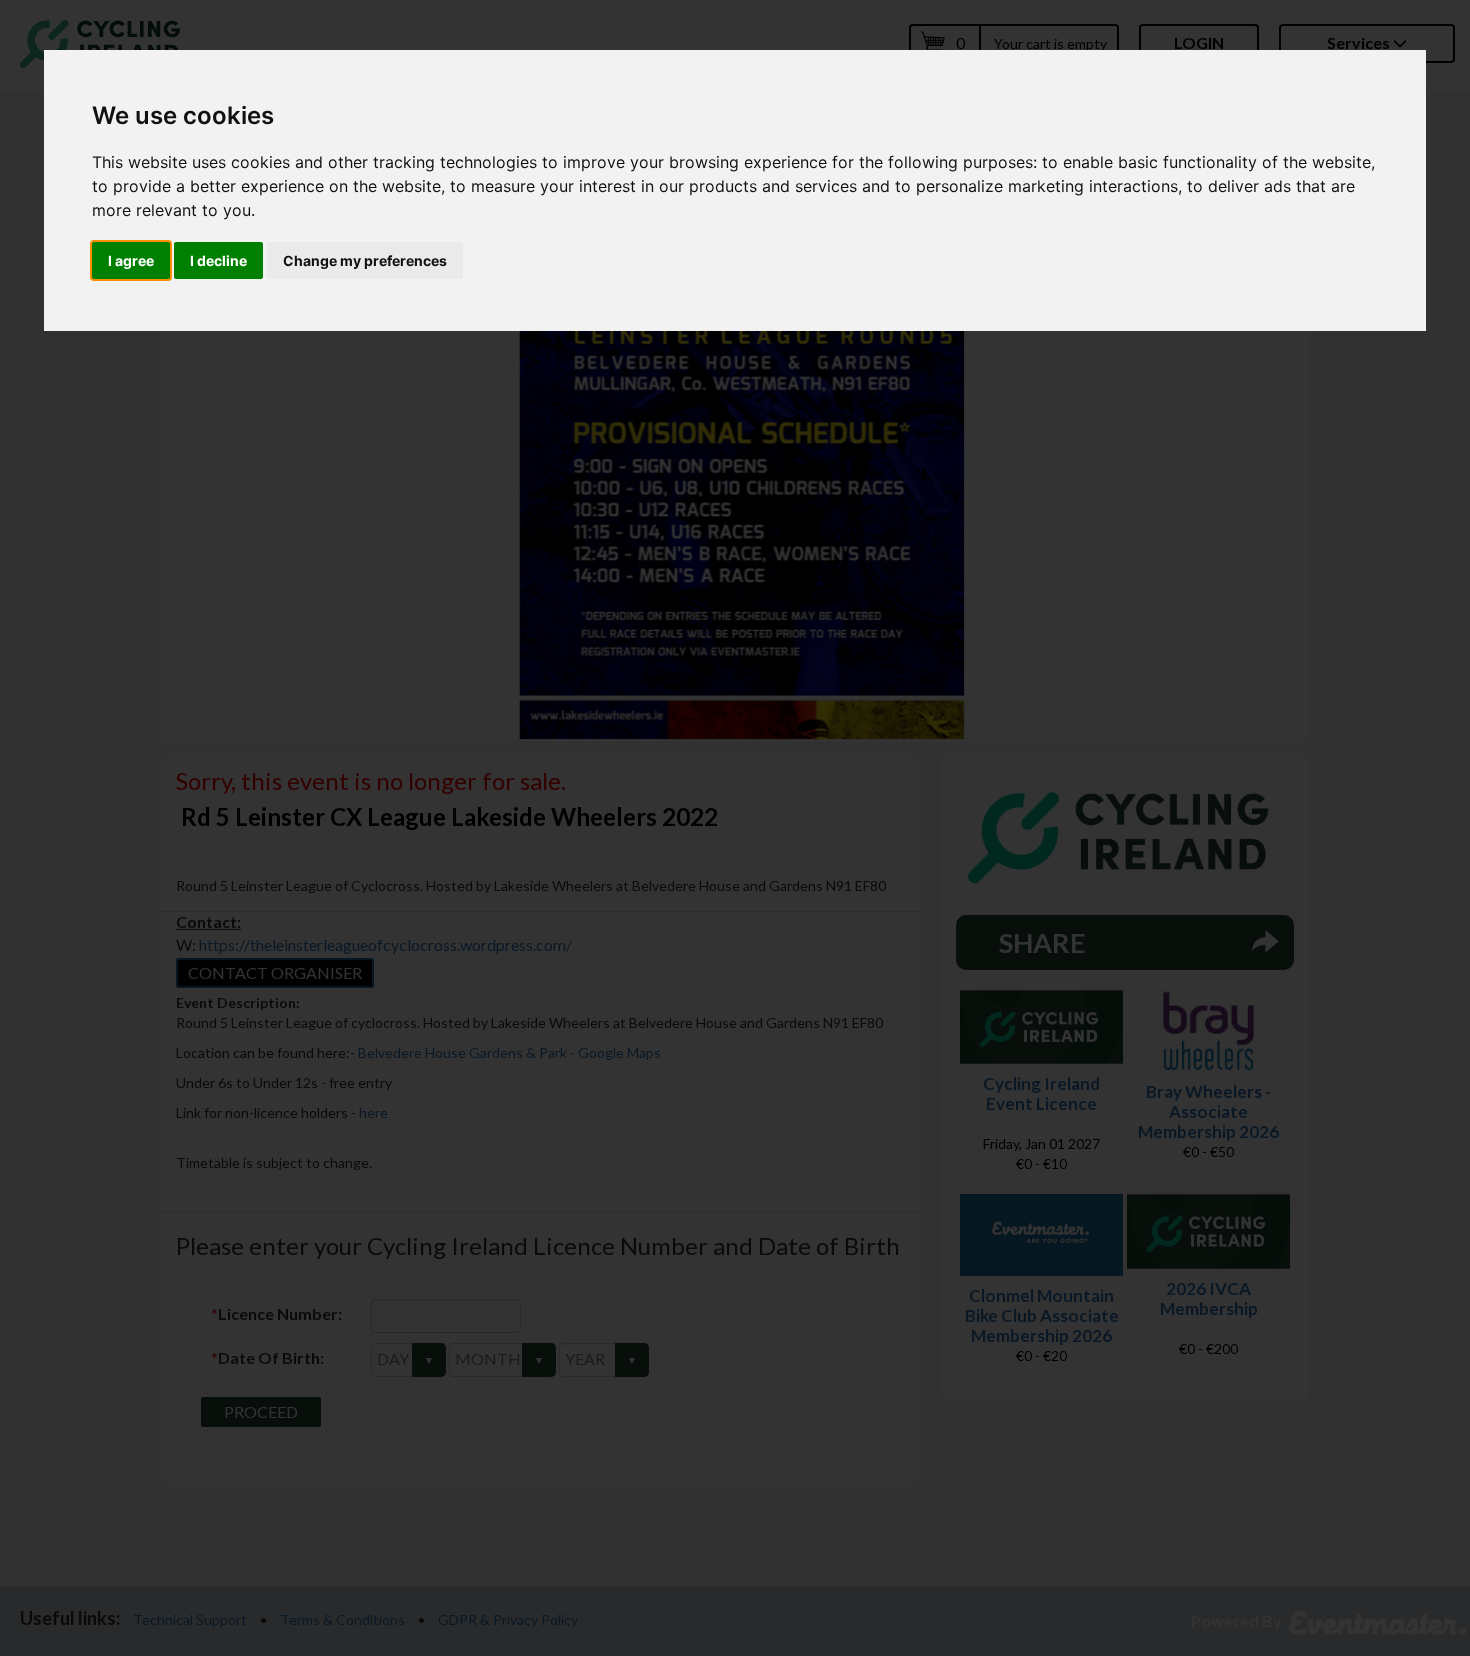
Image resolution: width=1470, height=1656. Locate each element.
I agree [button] (131, 260)
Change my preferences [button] (365, 260)
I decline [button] (218, 260)
